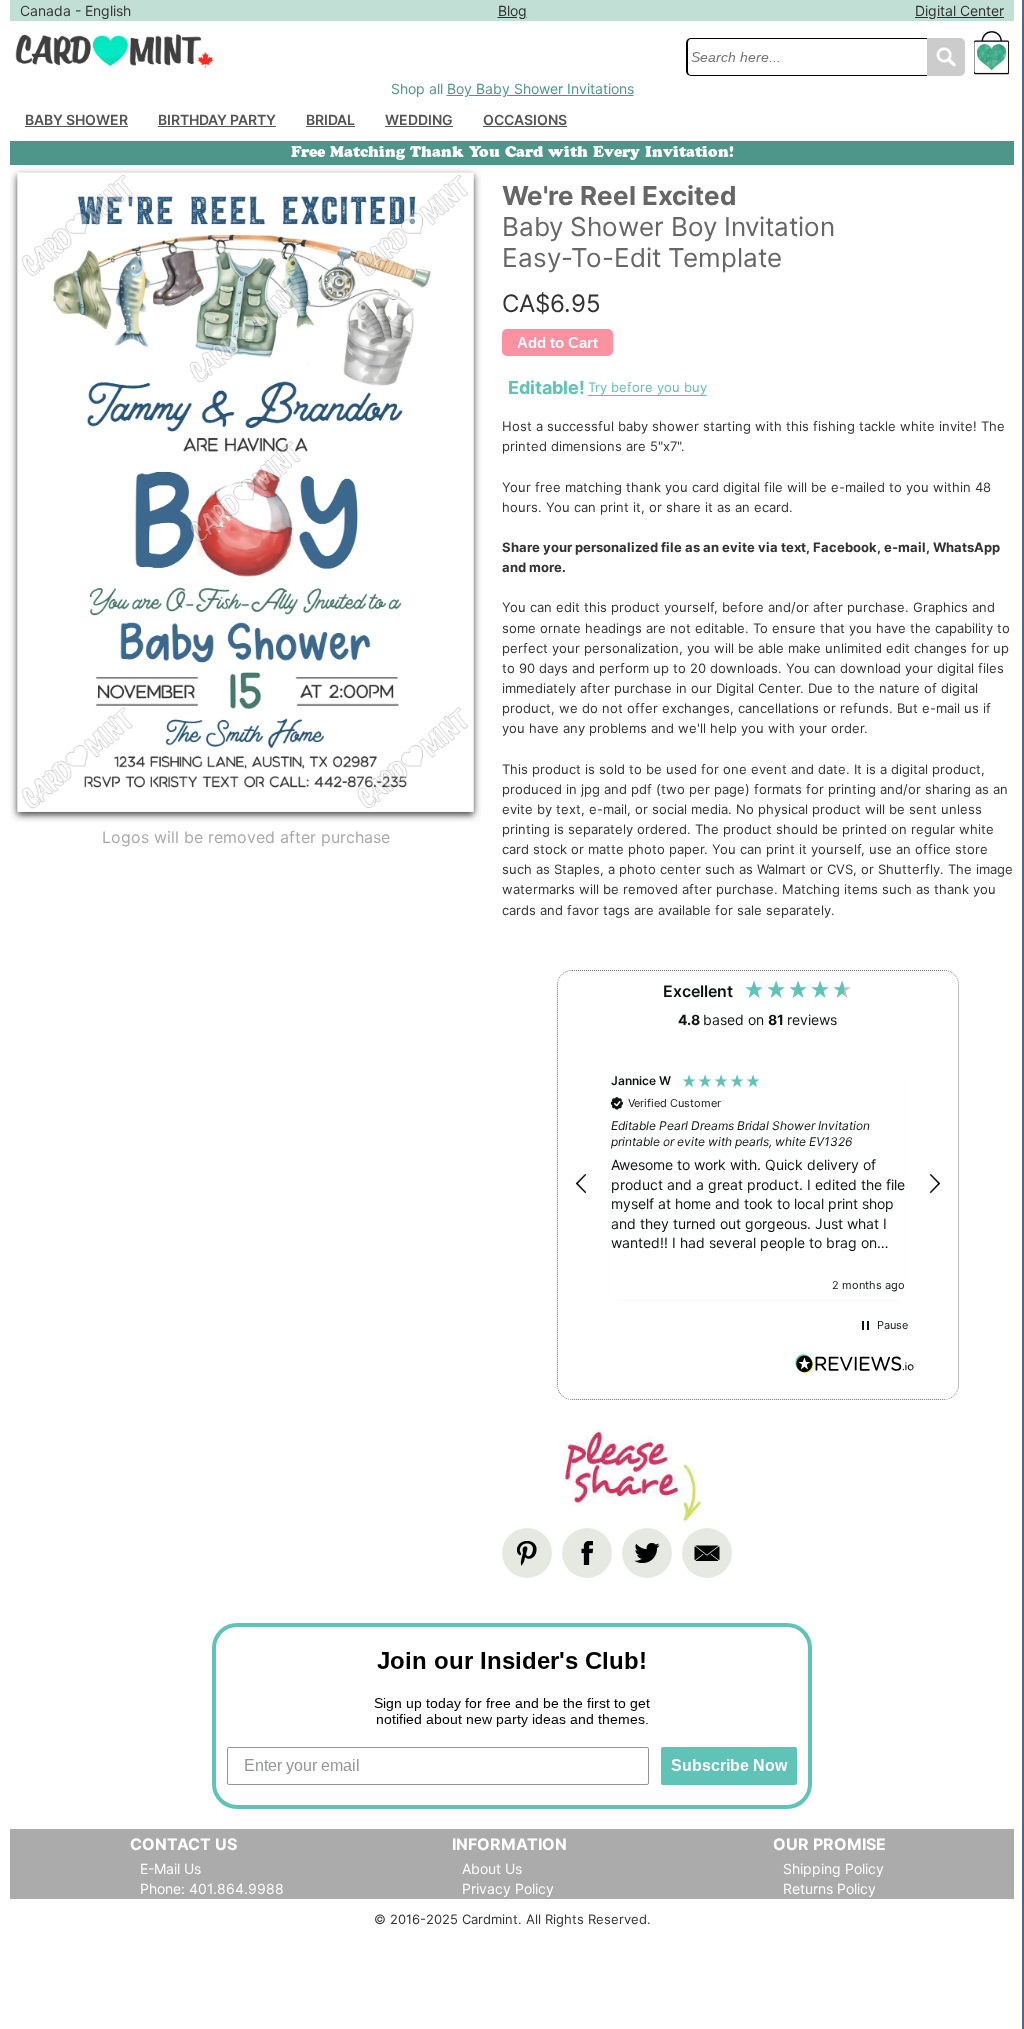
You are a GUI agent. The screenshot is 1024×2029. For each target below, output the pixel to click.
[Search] (946, 57)
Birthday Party (217, 119)
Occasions (525, 119)
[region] (758, 1184)
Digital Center (959, 10)
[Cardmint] (342, 51)
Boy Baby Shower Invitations (540, 88)
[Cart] (992, 62)
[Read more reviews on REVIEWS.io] (855, 1366)
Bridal (330, 119)
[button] (582, 1184)
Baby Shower (76, 119)
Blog (512, 10)
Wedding (419, 119)
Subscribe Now (729, 1765)
